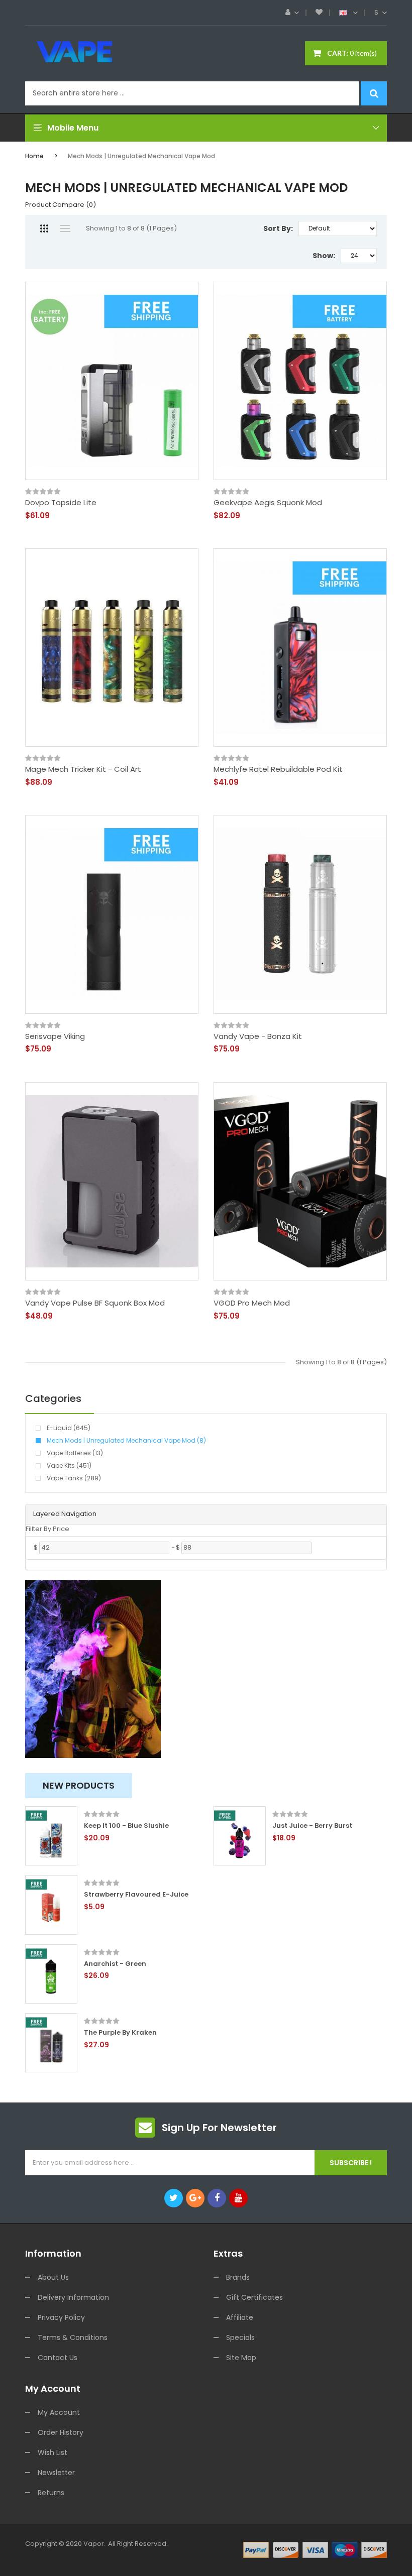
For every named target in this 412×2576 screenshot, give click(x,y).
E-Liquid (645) (69, 1428)
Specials (240, 2337)
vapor (94, 2544)
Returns (51, 2493)
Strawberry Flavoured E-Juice (136, 1895)
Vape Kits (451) (69, 1466)
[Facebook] (217, 2198)
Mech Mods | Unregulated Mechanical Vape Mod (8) (126, 1440)
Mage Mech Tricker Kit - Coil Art (83, 769)
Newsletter (56, 2473)
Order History (61, 2432)
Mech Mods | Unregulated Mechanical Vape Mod (141, 156)
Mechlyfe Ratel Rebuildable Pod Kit (278, 769)
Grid (44, 228)
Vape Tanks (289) (74, 1478)
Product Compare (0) (61, 205)
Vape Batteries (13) (75, 1453)
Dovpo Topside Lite (61, 503)
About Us (53, 2277)
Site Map (241, 2358)
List (65, 228)
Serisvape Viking (55, 1036)
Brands (238, 2277)
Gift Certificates (254, 2297)
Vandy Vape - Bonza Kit (258, 1036)
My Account (59, 2412)
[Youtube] (238, 2198)
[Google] (195, 2198)
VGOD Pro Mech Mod (252, 1303)
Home (34, 156)
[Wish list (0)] (319, 13)
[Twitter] (174, 2198)
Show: (324, 256)
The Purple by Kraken (120, 2033)
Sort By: (278, 228)
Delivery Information (73, 2297)
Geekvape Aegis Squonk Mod (268, 503)
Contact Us (58, 2358)
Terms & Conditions (73, 2337)
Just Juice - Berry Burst (312, 1826)
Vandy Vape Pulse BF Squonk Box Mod (95, 1303)
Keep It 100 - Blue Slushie (126, 1826)
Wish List (53, 2452)
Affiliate (240, 2317)
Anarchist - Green (115, 1964)
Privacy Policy (61, 2317)
